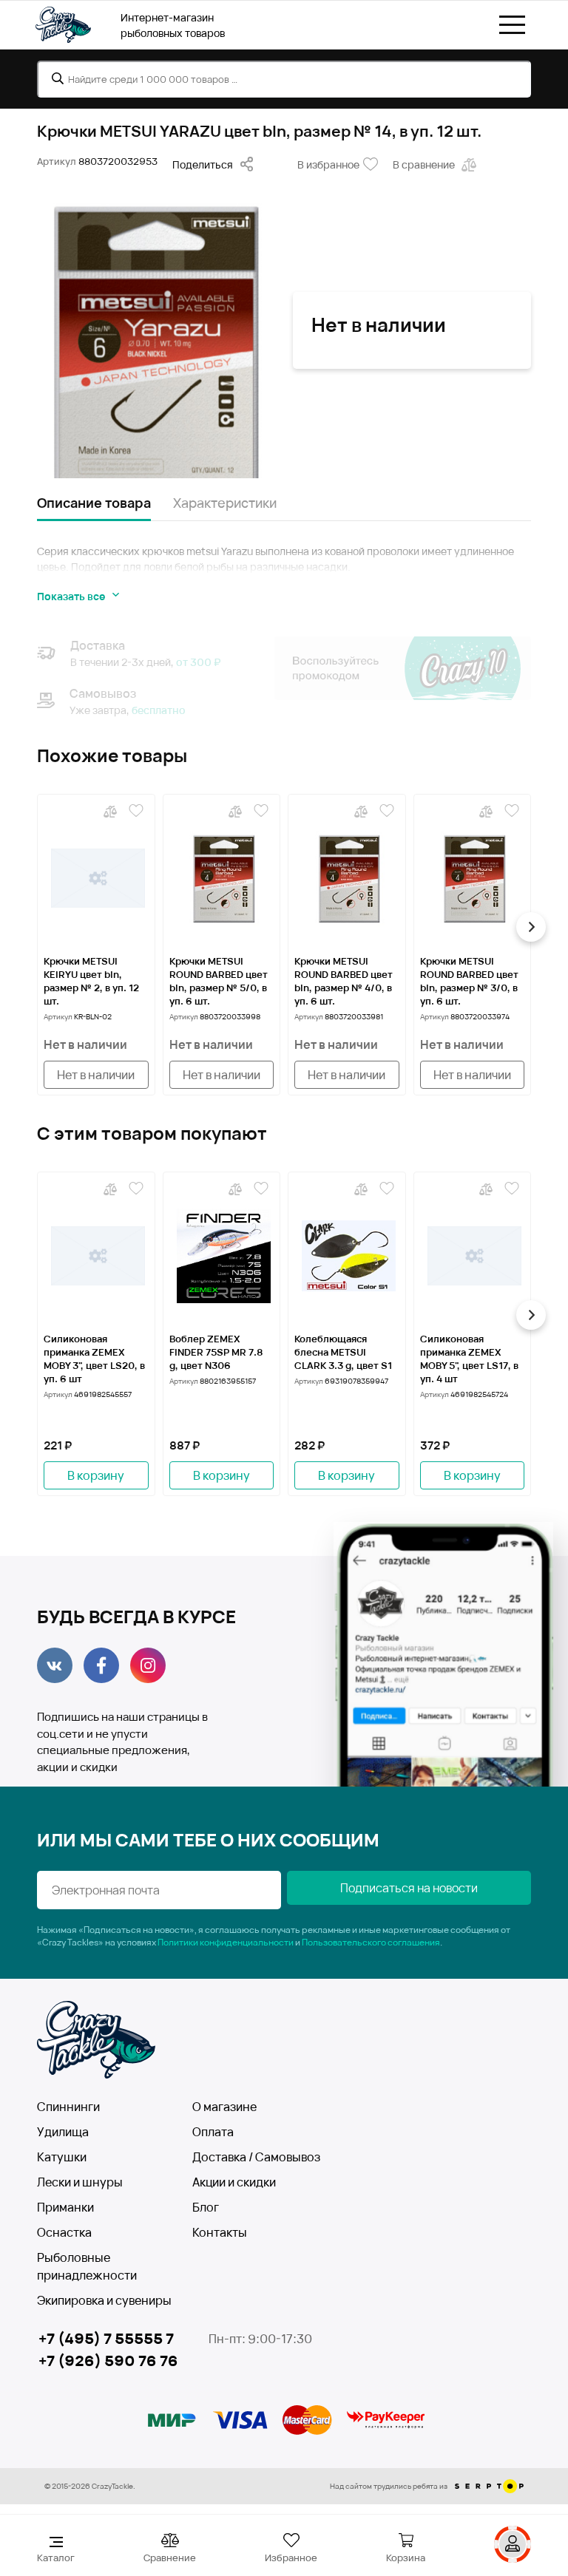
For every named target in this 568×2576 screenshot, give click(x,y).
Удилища (63, 2132)
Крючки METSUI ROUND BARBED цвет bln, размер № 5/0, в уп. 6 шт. (219, 981)
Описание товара (94, 503)
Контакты (220, 2232)
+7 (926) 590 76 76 (108, 2361)
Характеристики (225, 503)
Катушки (62, 2157)
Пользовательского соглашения (371, 1942)
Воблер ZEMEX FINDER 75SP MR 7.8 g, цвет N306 (216, 1352)
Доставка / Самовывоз (256, 2157)
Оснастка (64, 2232)
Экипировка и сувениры (104, 2300)
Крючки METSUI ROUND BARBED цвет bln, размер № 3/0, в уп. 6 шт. (469, 981)
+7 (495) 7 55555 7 (106, 2338)
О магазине (224, 2107)
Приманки (65, 2207)
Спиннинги (68, 2107)
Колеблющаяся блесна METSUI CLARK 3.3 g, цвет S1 (343, 1352)
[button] (37, 927)
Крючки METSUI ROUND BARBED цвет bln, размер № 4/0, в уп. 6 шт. (344, 981)
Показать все (71, 596)
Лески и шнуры (80, 2182)
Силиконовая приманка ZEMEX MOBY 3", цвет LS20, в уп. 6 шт (94, 1359)
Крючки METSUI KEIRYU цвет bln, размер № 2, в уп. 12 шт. (91, 981)
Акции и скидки (234, 2182)
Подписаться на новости (409, 1888)
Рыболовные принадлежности (87, 2266)
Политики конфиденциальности (226, 1942)
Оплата (213, 2132)
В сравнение (424, 164)
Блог (206, 2207)
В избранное (328, 164)
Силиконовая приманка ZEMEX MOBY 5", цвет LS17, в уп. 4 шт (469, 1359)
